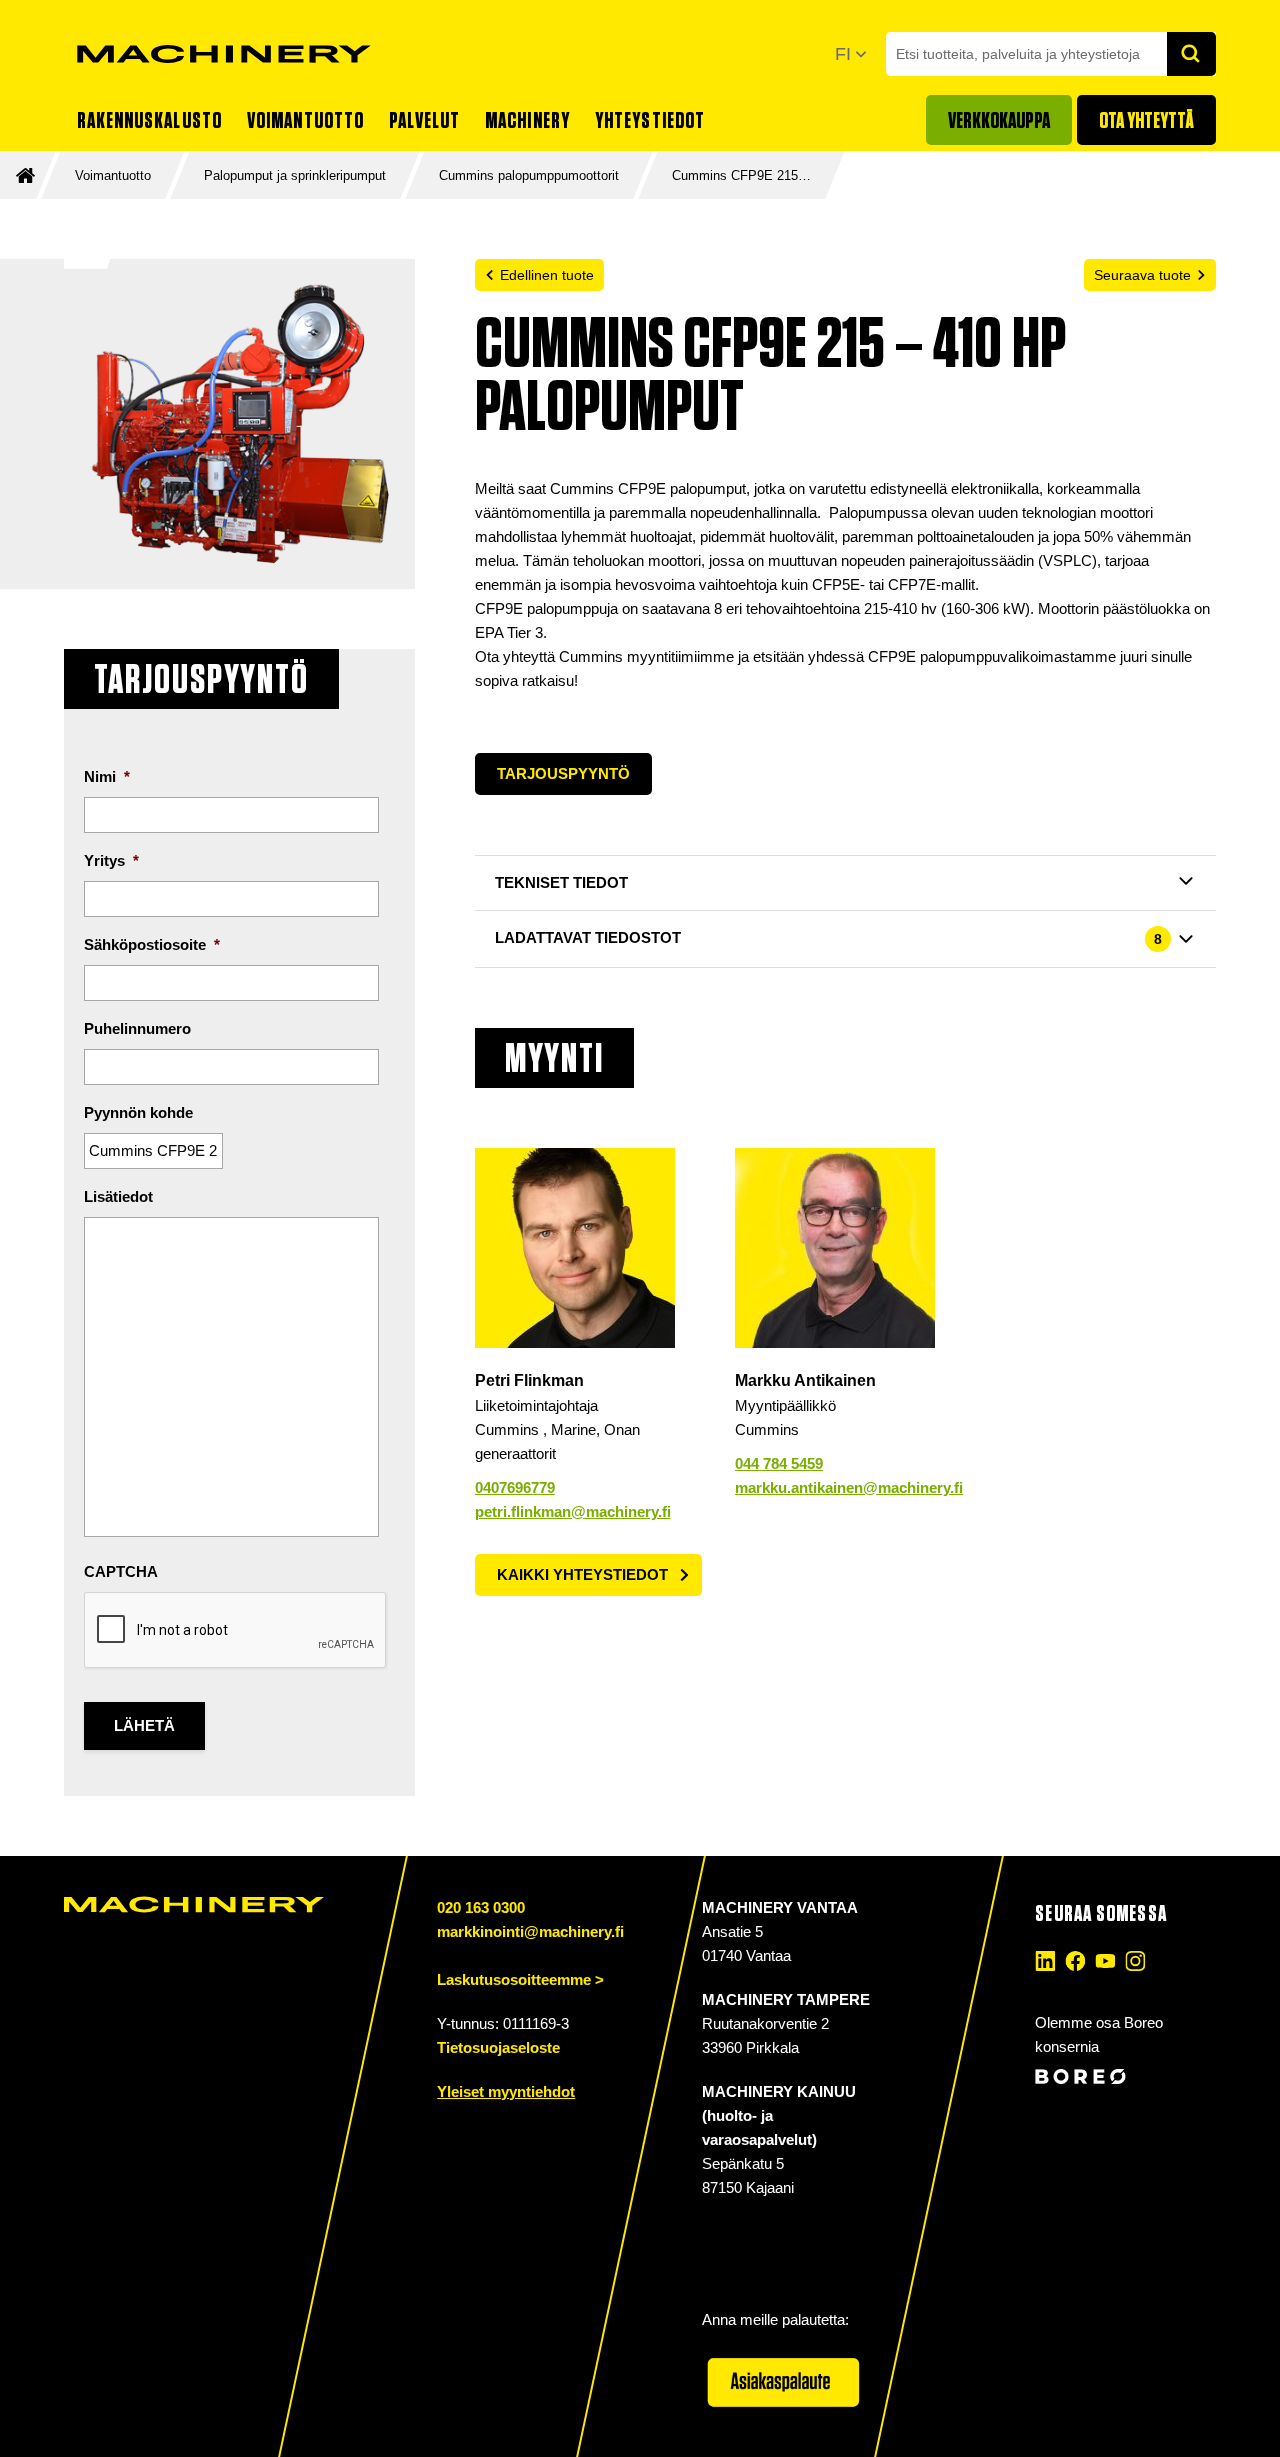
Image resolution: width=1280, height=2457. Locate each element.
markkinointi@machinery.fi (530, 1931)
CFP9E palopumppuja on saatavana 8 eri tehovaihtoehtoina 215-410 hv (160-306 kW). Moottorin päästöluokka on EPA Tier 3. (844, 620)
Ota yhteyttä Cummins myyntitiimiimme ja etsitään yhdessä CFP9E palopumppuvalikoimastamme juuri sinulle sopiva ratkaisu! (833, 668)
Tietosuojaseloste (498, 2047)
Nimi (107, 776)
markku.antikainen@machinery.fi (849, 1487)
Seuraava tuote (1142, 275)
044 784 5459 (779, 1463)
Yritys (111, 860)
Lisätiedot (118, 1196)
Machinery (527, 120)
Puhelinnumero (137, 1028)
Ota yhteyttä (1146, 120)
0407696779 (515, 1487)
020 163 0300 (481, 1907)
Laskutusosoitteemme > (520, 1979)
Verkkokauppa (999, 120)
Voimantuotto (305, 120)
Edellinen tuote (547, 275)
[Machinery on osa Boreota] (1123, 2076)
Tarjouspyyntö (563, 773)
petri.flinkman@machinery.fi (573, 1511)
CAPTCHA (121, 1571)
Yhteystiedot (650, 120)
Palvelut (424, 120)
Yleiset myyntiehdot (506, 2091)
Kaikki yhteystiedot (582, 1574)
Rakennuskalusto (150, 120)
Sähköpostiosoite (152, 944)
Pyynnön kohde (138, 1112)
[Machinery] (224, 54)
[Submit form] (1192, 54)
